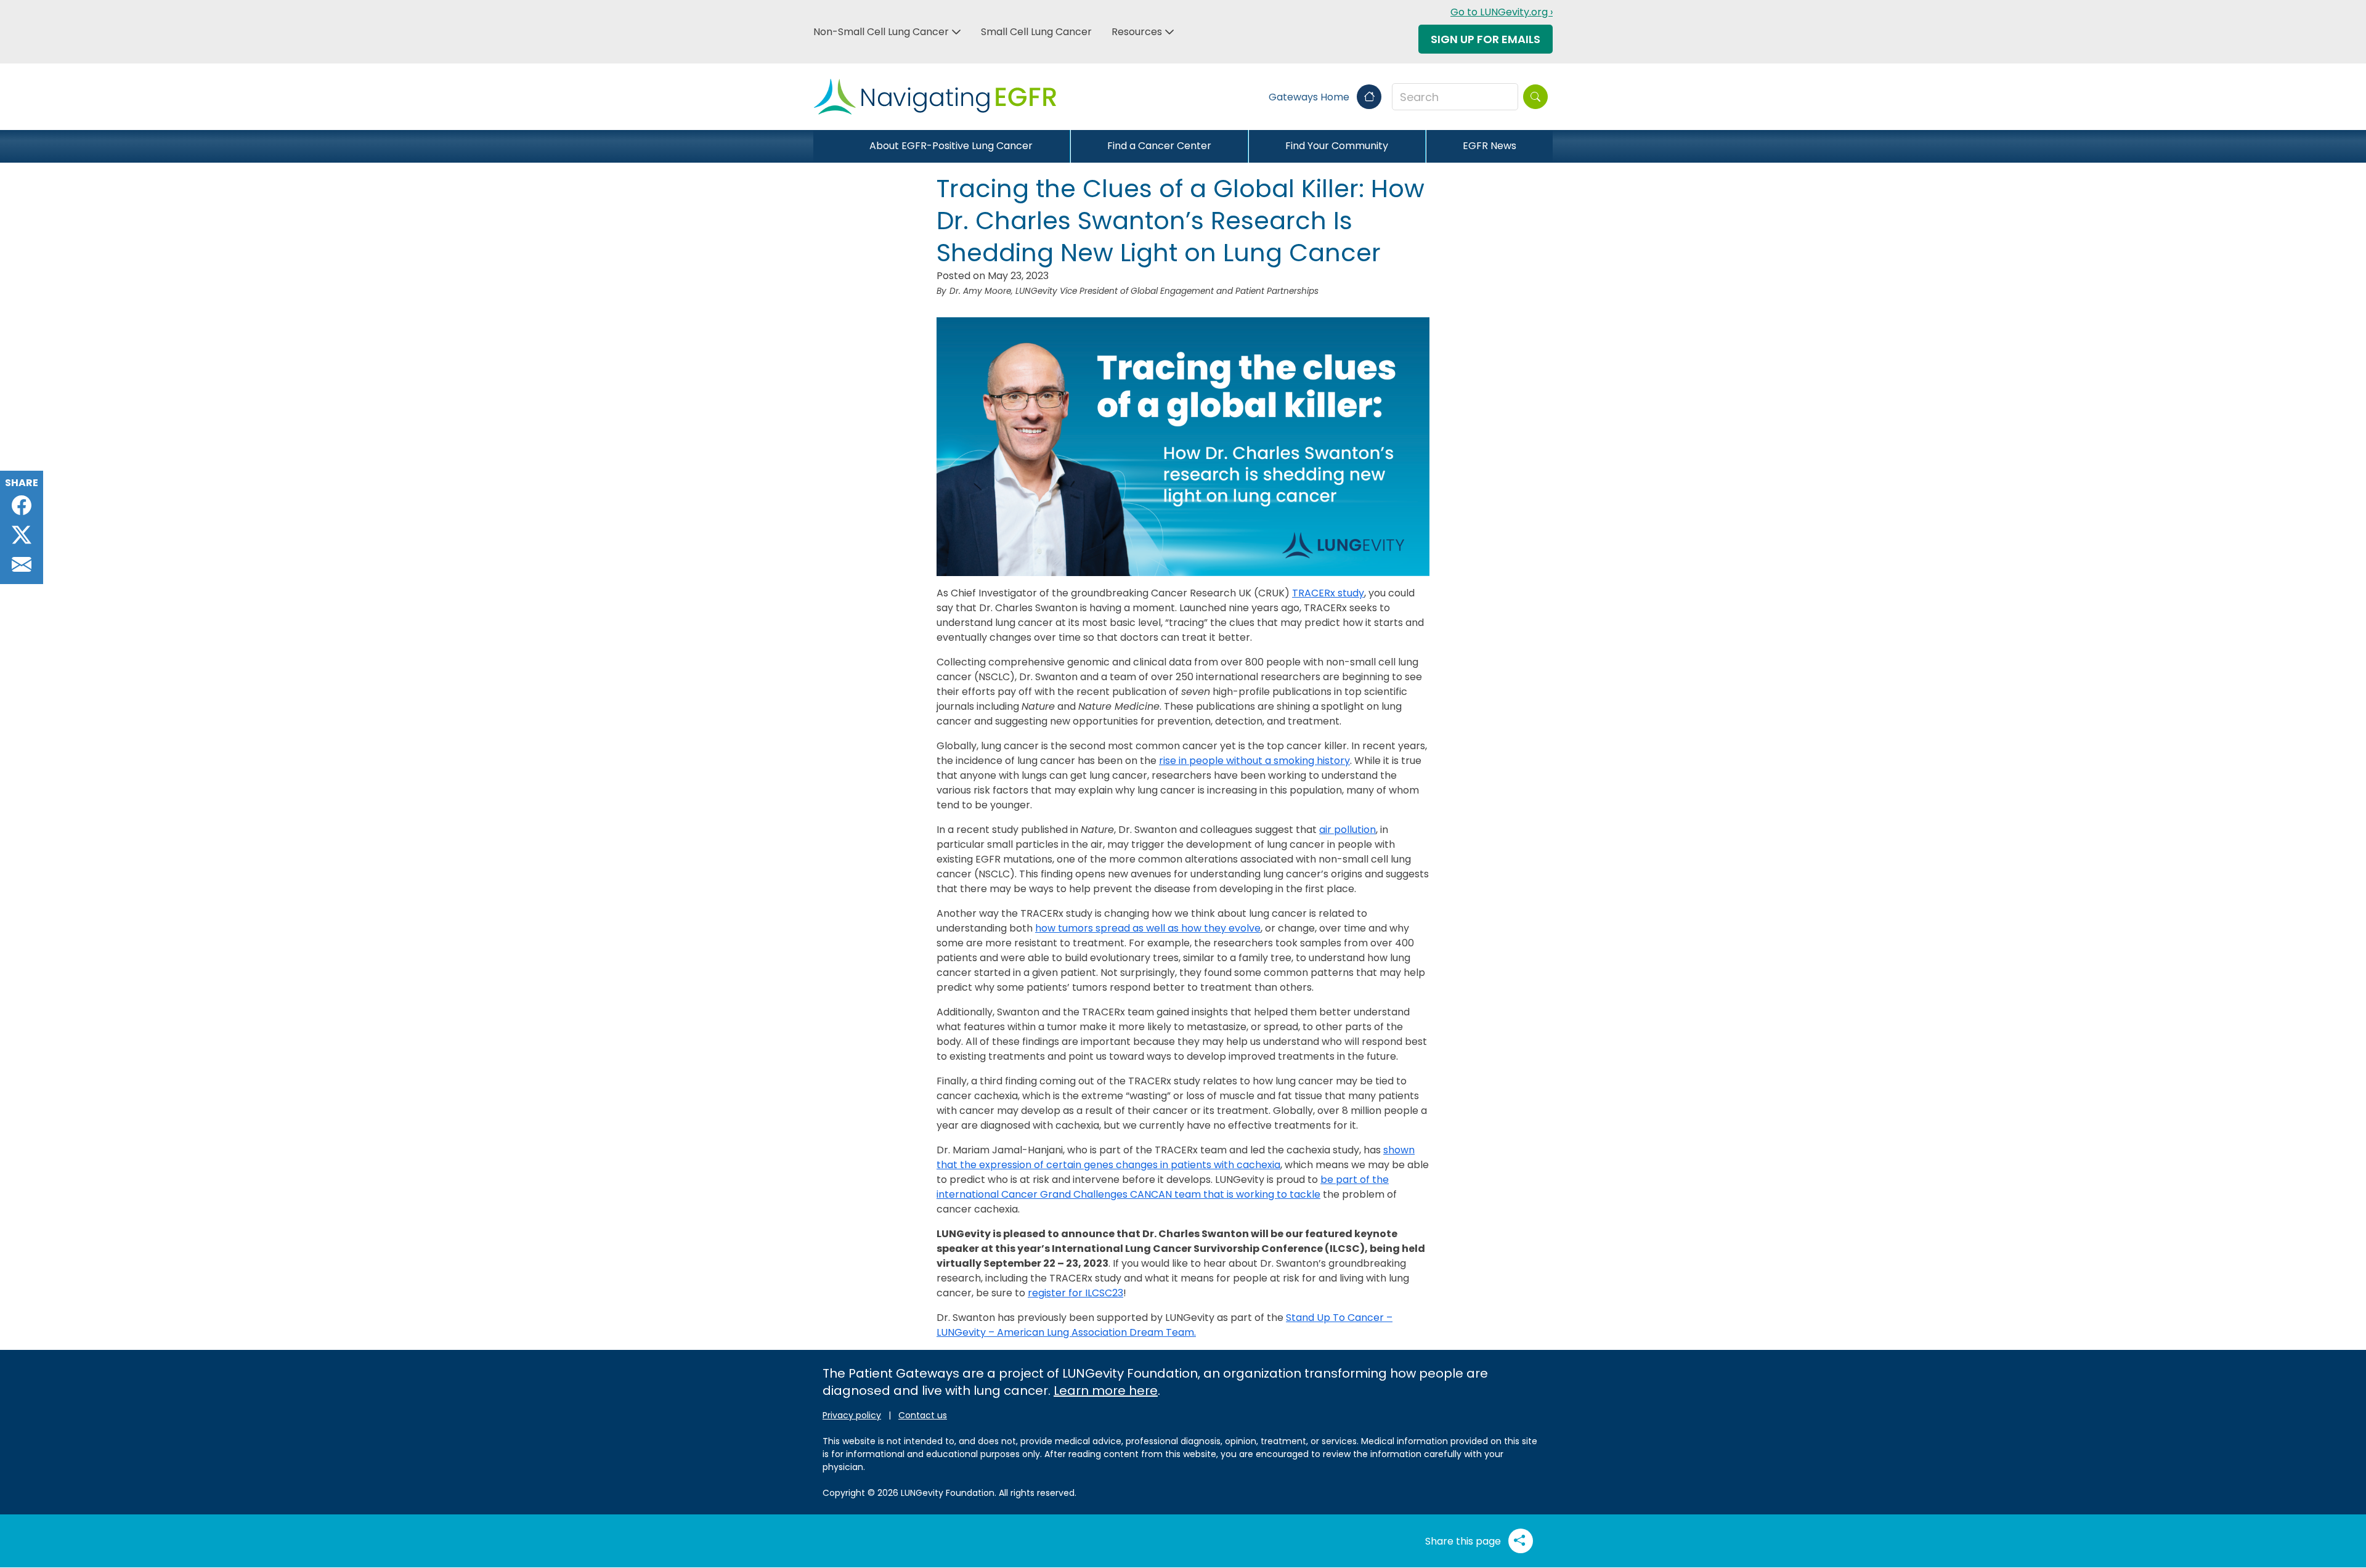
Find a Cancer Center (1159, 146)
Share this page (1464, 1541)
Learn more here (1106, 1391)
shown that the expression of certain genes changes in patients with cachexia (1176, 1157)
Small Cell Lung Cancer (1036, 32)
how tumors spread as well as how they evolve (1148, 928)
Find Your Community (1337, 146)
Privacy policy (852, 1415)
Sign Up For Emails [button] (1486, 39)
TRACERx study (1328, 593)
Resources (1137, 32)
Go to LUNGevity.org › (1502, 12)
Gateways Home (1310, 97)
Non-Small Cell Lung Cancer (881, 32)
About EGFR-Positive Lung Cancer (951, 146)
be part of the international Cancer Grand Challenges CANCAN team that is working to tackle (1163, 1187)
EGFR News (1490, 146)
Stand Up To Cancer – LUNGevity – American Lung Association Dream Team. (1165, 1325)
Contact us (923, 1415)
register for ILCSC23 (1075, 1293)
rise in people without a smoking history (1254, 761)
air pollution (1348, 830)
